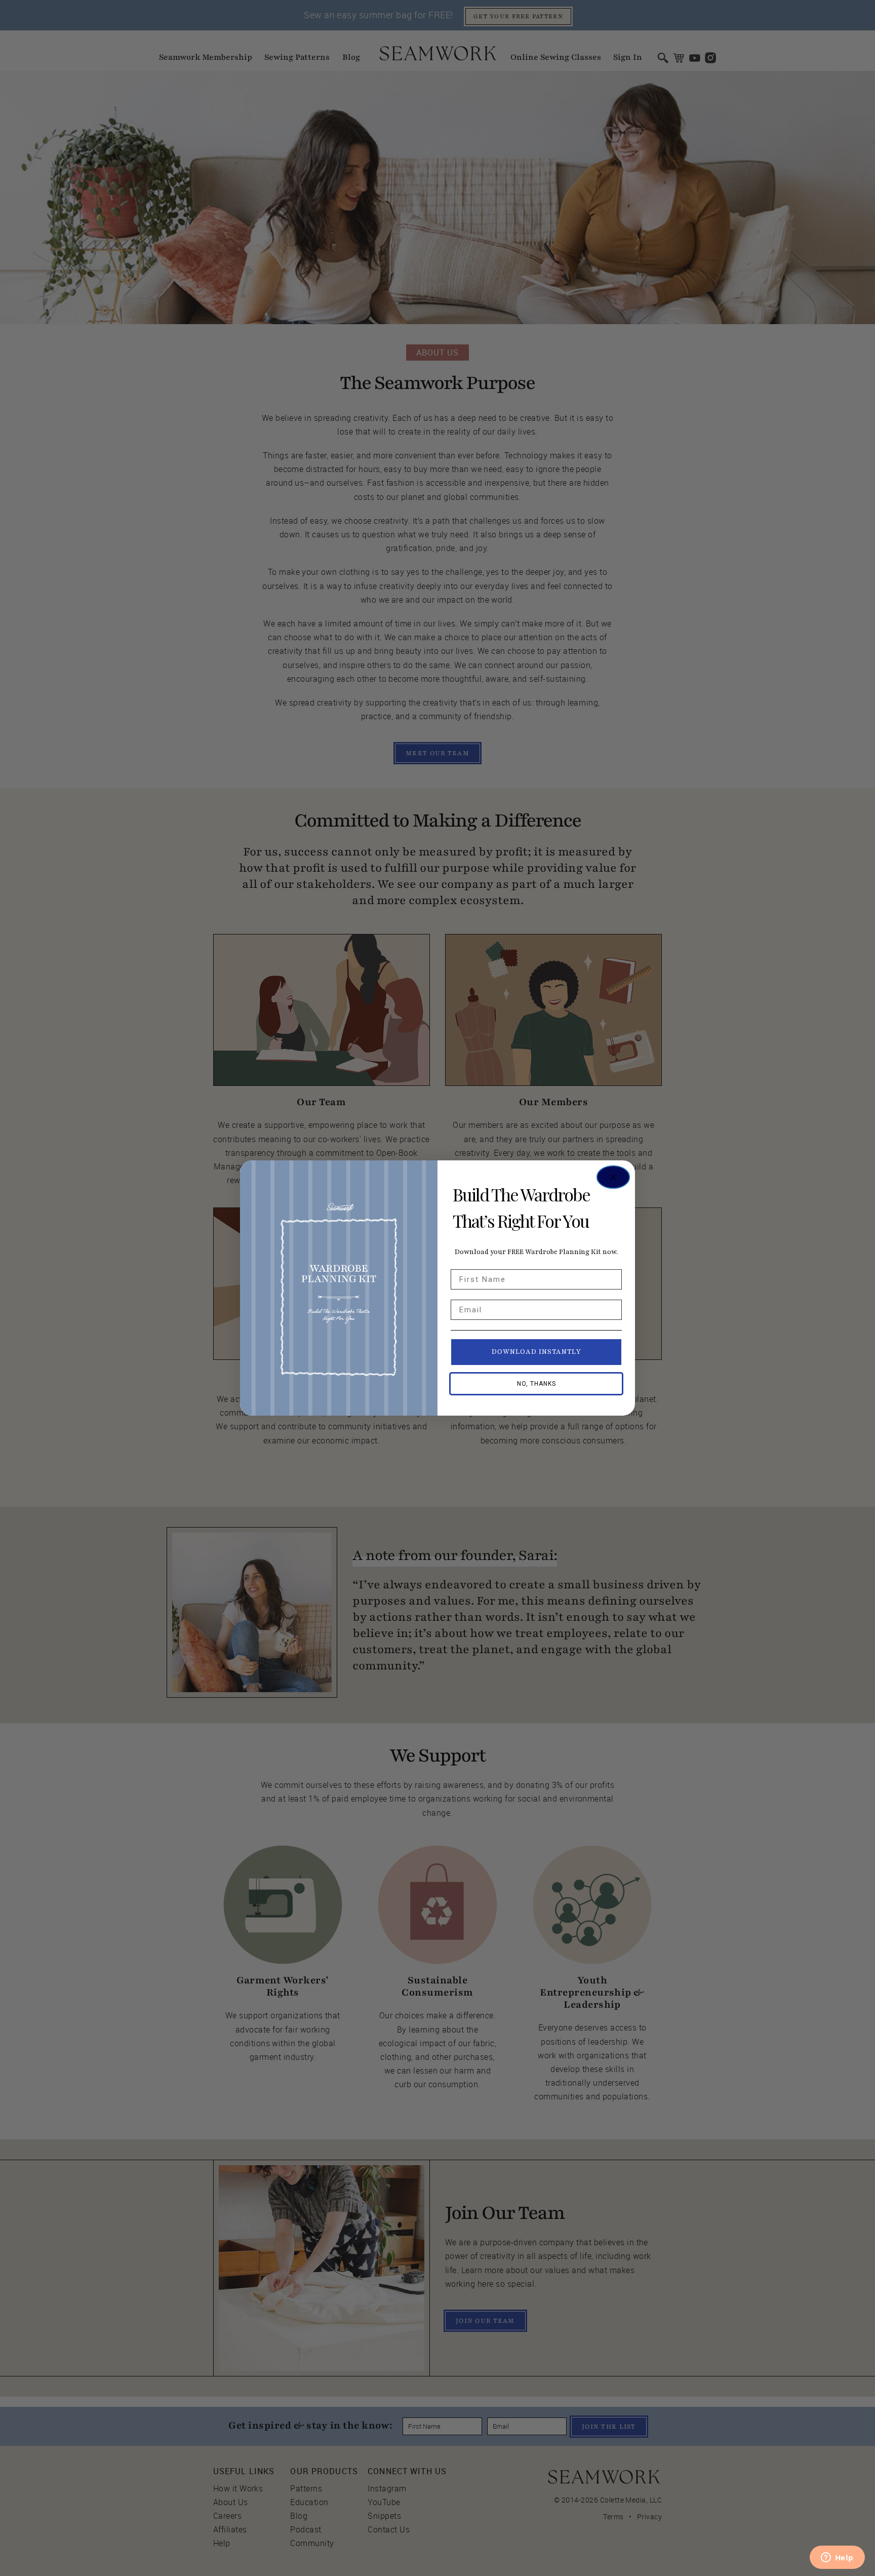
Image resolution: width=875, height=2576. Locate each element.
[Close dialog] (613, 1177)
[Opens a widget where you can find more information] (837, 2558)
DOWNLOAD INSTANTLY (536, 1352)
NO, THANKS (536, 1384)
